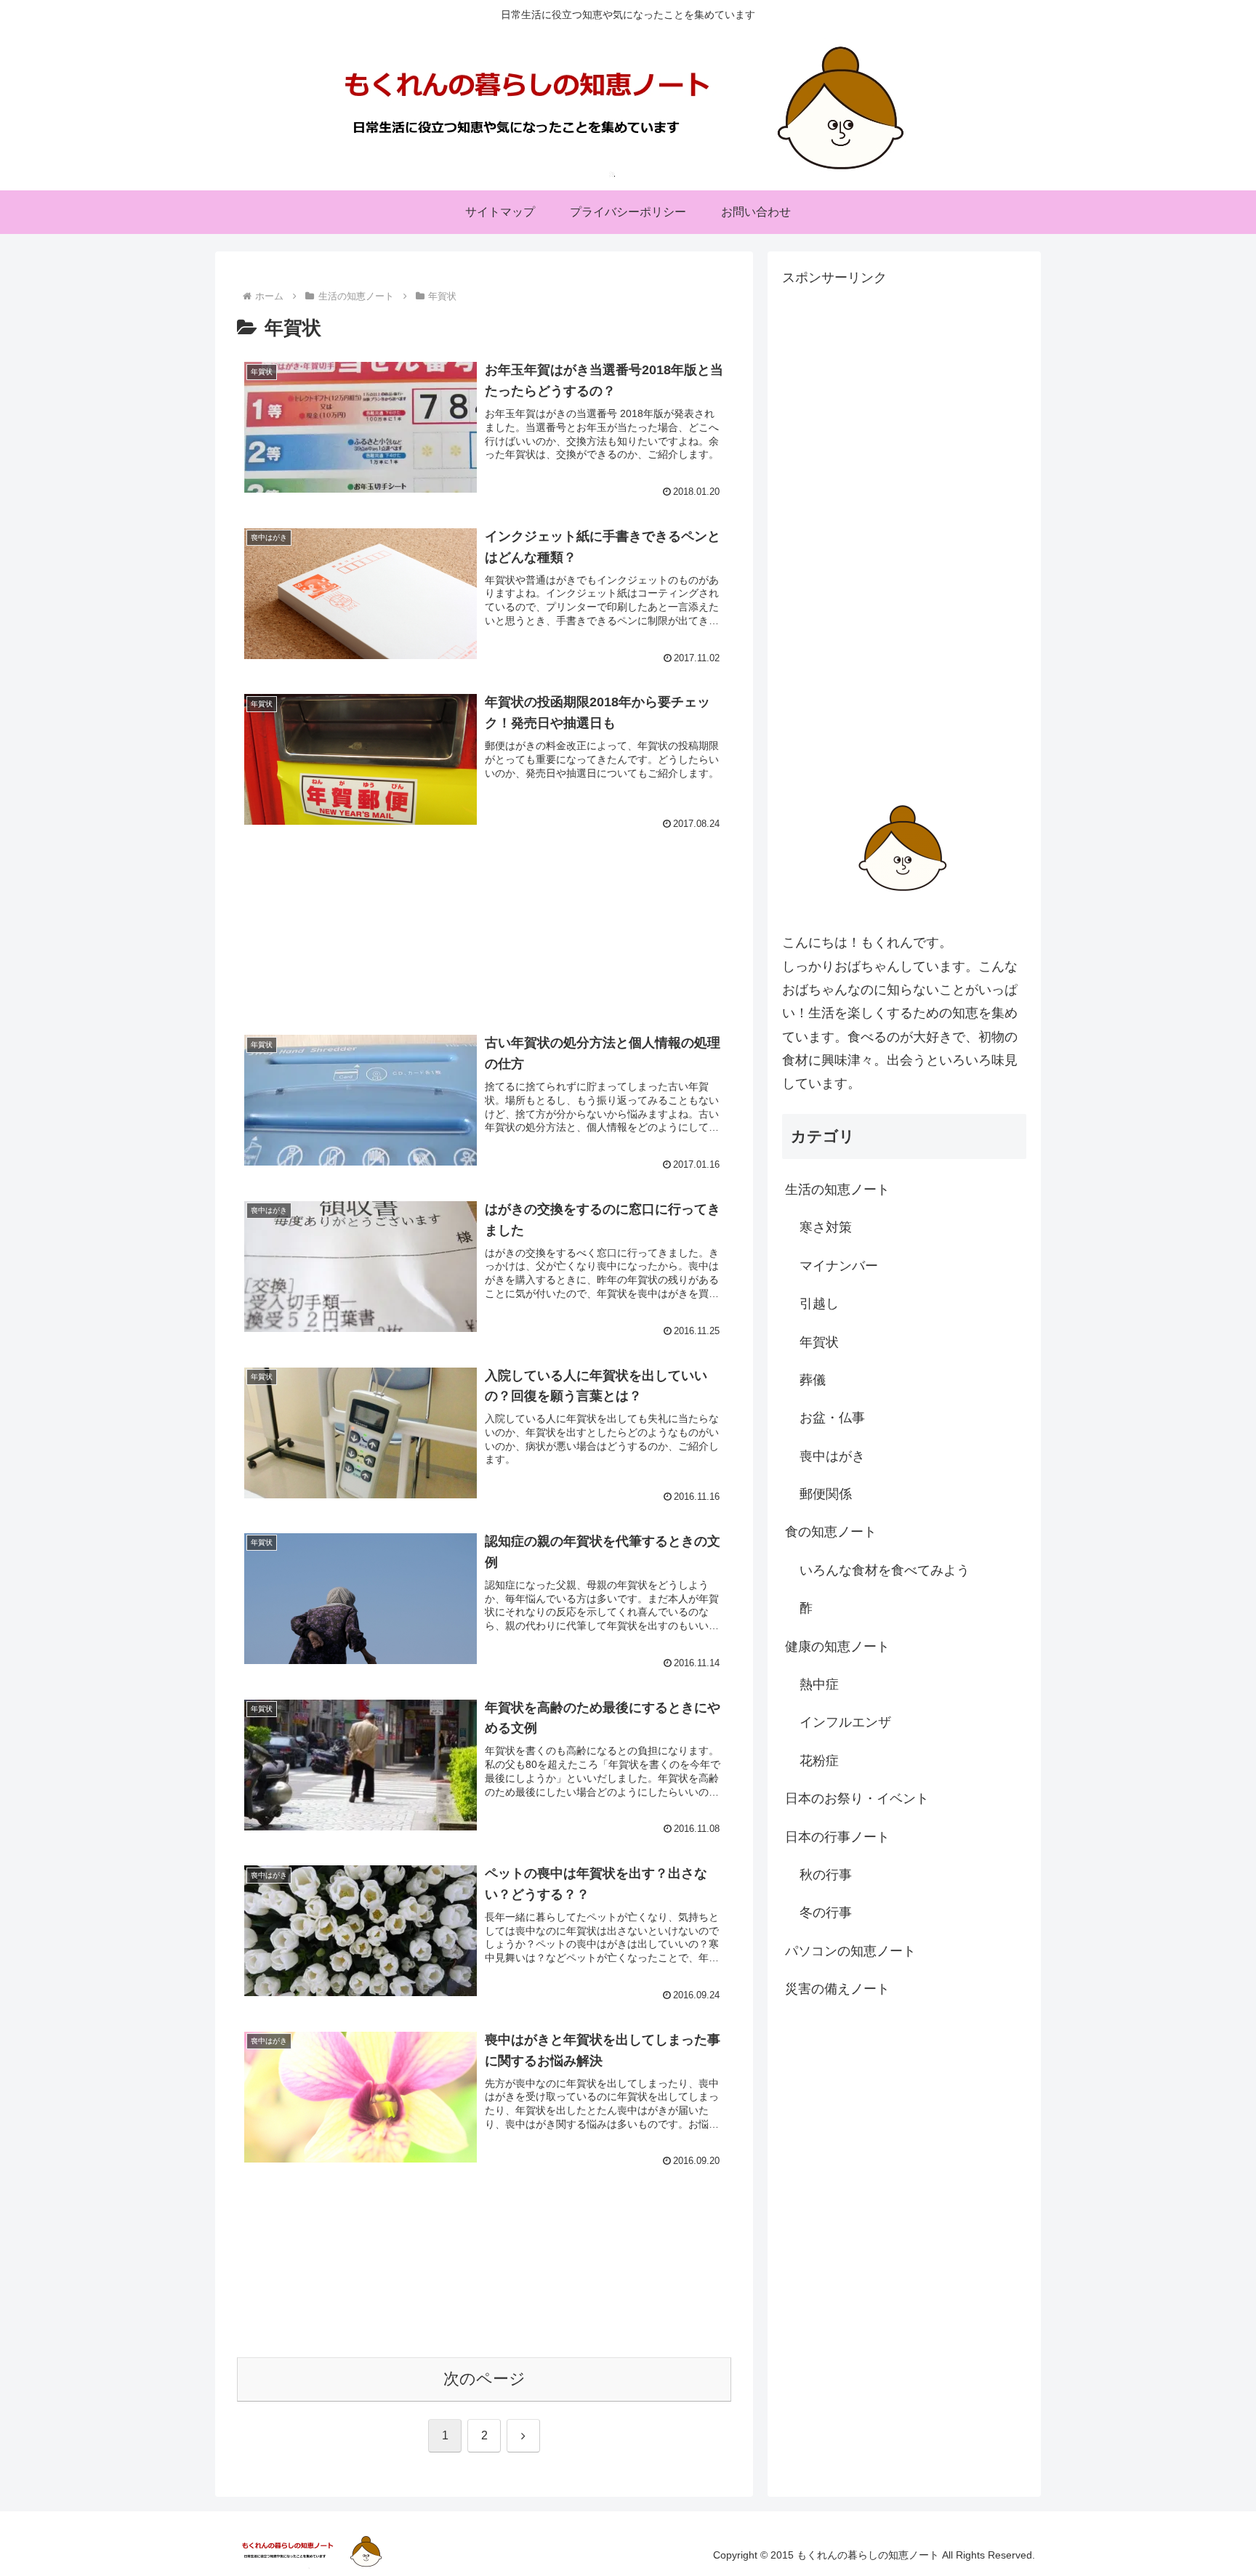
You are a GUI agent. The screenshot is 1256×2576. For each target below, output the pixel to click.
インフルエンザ (845, 1722)
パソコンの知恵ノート (850, 1951)
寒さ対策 (826, 1227)
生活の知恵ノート (837, 1190)
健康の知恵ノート (837, 1647)
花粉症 (819, 1761)
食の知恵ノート (831, 1532)
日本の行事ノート (837, 1837)
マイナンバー (839, 1266)
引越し (819, 1304)
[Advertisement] (484, 913)
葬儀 (813, 1380)
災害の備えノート (837, 1989)
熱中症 (819, 1684)
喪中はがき (832, 1456)
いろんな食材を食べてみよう (885, 1570)
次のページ (484, 2379)
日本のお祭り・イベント (857, 1798)
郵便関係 (826, 1494)
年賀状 (819, 1342)
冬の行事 (826, 1913)
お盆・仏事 (832, 1418)
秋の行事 (826, 1875)
